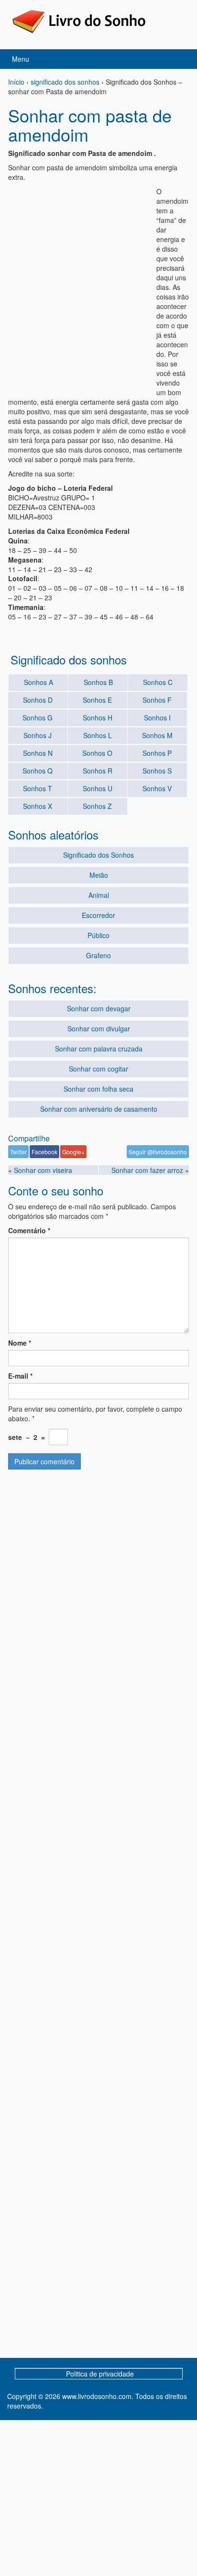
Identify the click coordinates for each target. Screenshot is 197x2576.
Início (16, 82)
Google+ (73, 1152)
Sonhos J (38, 735)
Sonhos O (97, 753)
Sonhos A (38, 682)
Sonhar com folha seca (98, 1089)
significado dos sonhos (65, 82)
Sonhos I (157, 718)
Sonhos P (157, 753)
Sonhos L (98, 735)
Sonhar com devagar (99, 1008)
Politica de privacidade (100, 2374)
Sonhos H (98, 718)
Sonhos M (157, 735)
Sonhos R (98, 771)
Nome (20, 1343)
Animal (99, 895)
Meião (99, 875)
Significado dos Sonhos (98, 855)
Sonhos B (98, 682)
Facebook (44, 1152)
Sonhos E (97, 700)
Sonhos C (158, 682)
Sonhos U (98, 788)
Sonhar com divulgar (99, 1028)
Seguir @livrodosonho (158, 1152)
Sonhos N (38, 753)
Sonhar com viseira (43, 1170)
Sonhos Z (97, 806)
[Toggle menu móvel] (180, 59)
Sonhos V (157, 788)
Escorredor (98, 915)
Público (98, 935)
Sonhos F (157, 700)
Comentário (29, 1230)
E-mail (20, 1376)
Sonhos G (38, 718)
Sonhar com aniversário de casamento (99, 1109)
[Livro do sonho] (79, 21)
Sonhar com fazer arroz (147, 1170)
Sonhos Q (38, 771)
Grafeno (98, 955)
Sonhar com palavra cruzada (99, 1049)
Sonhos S (157, 771)
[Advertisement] (98, 285)
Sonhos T (38, 788)
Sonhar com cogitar (98, 1069)
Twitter (18, 1152)
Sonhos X (38, 806)
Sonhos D (38, 700)
